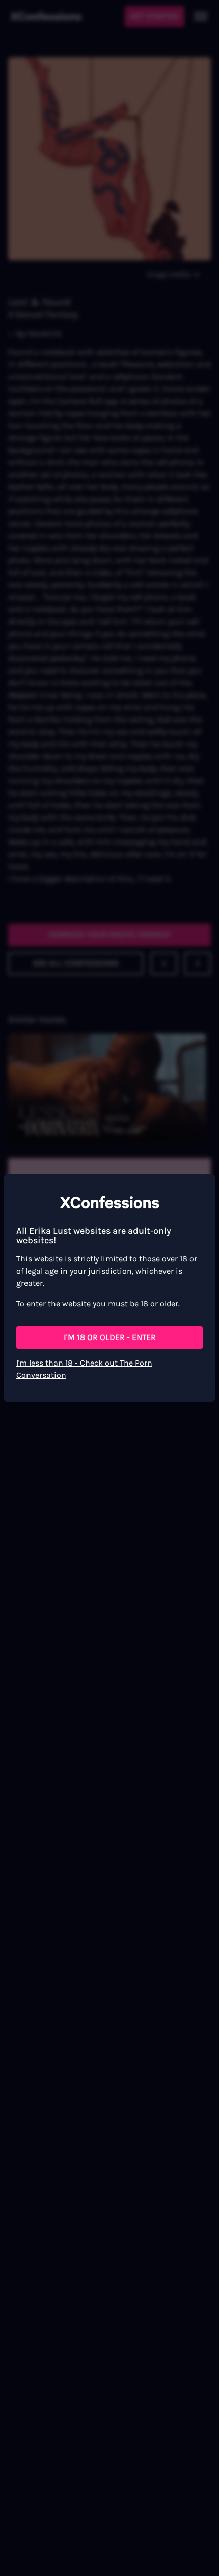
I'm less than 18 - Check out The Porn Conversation (84, 1369)
